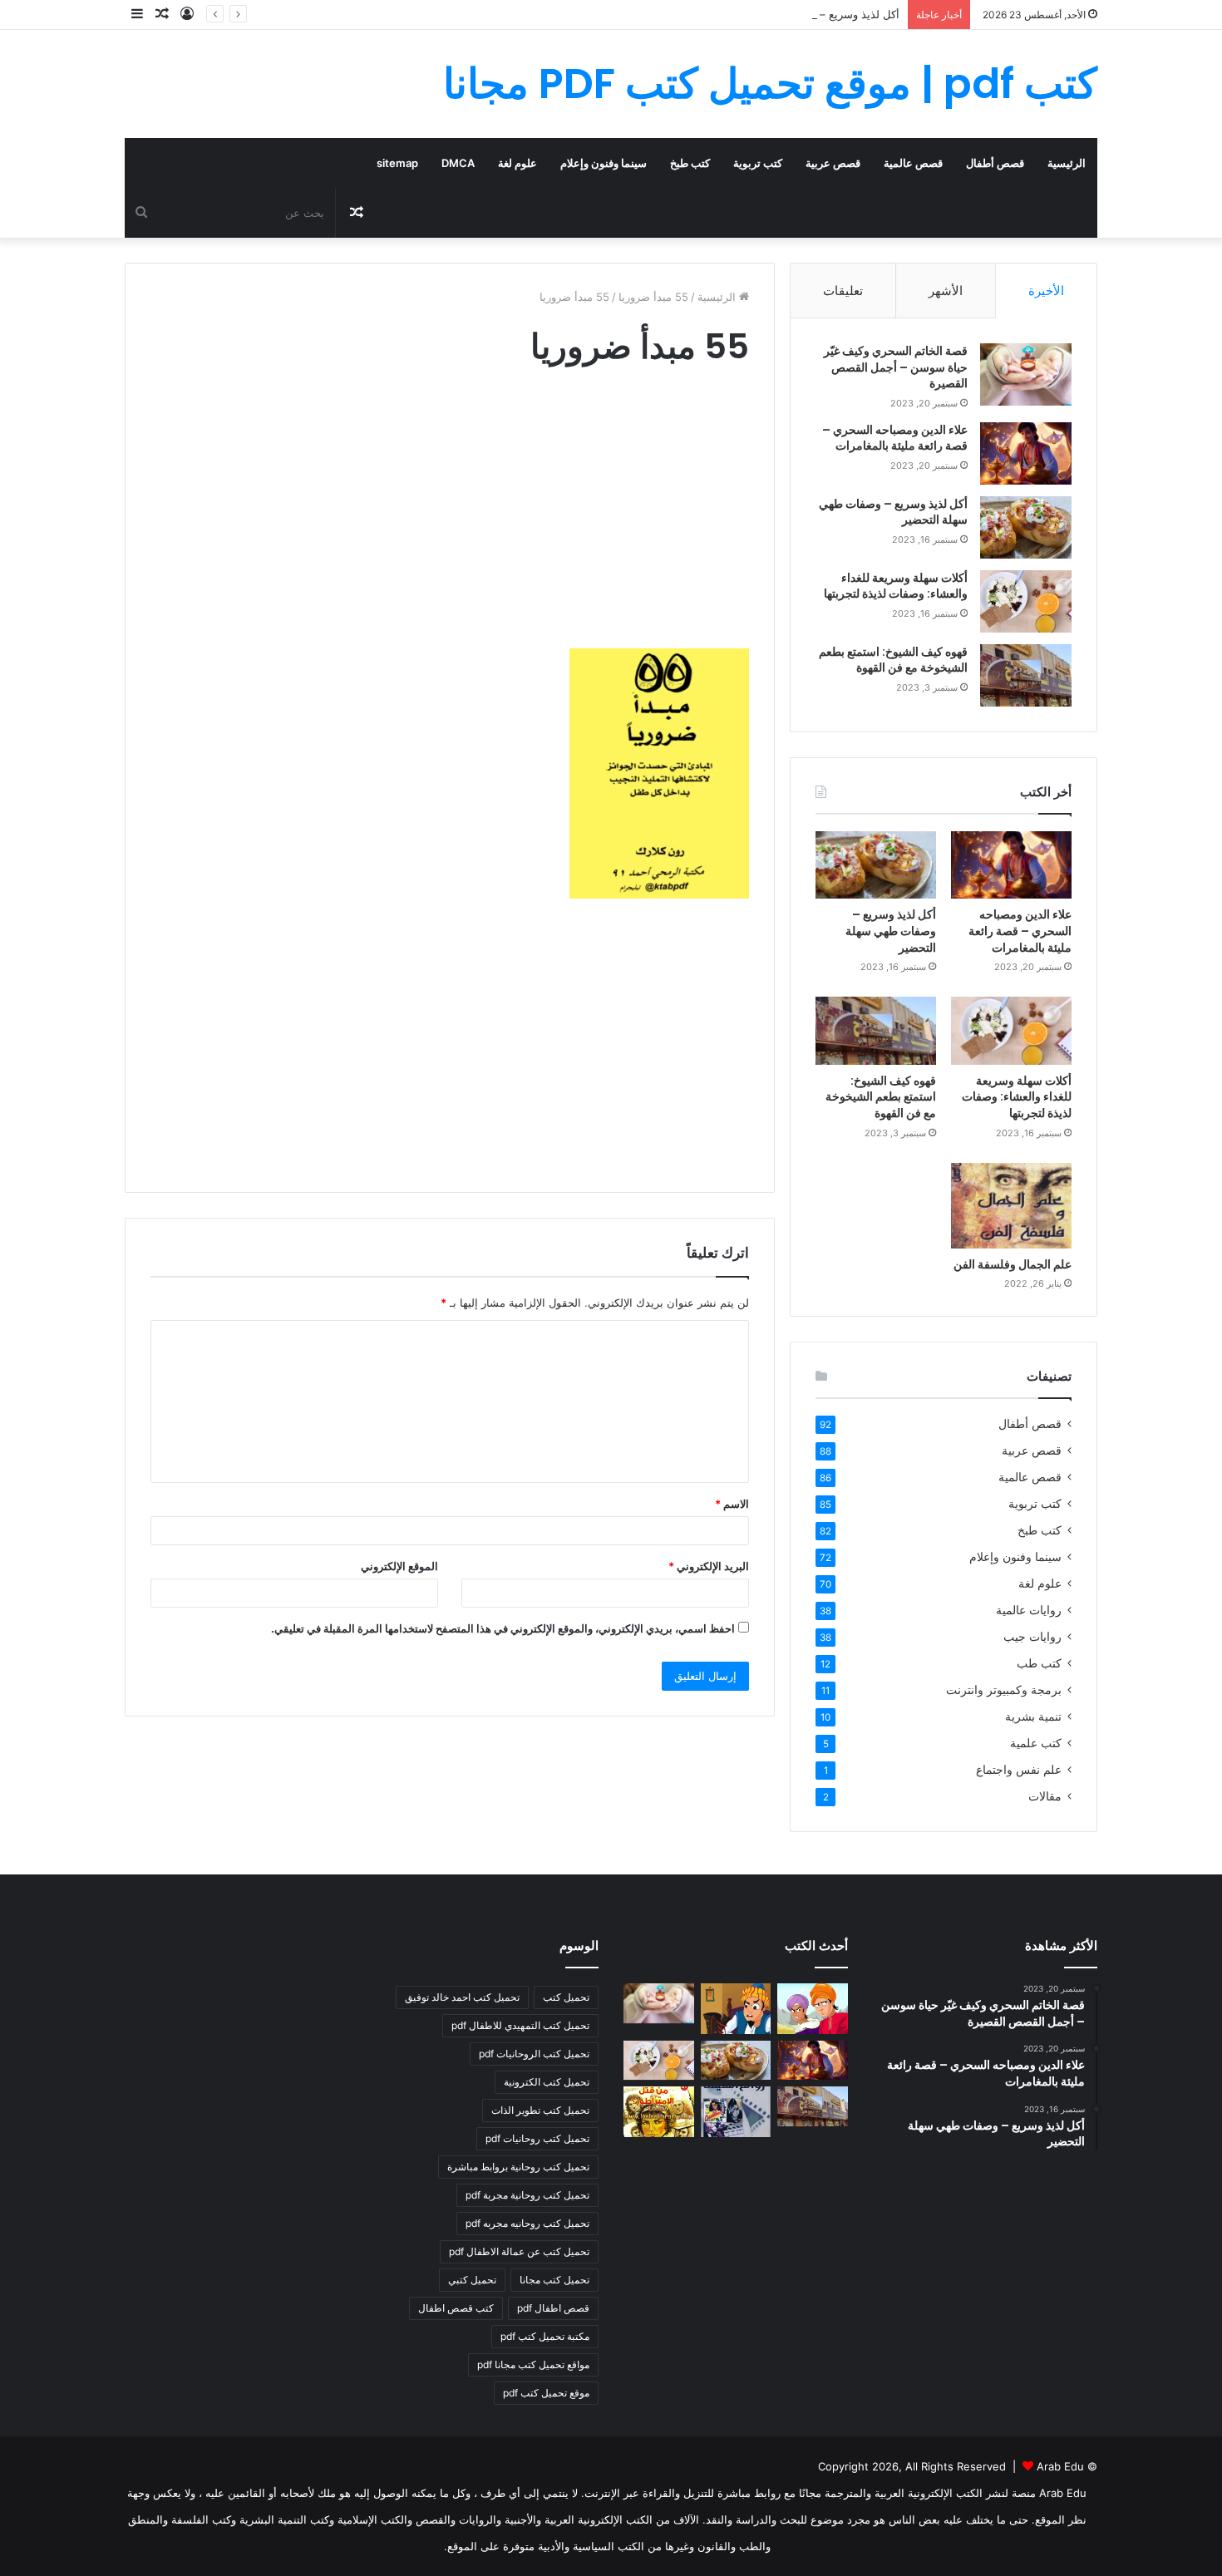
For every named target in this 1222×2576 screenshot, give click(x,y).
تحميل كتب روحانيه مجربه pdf (527, 2223)
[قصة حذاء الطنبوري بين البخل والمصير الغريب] (736, 2008)
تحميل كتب (566, 1997)
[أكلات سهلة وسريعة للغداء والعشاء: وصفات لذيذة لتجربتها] (1026, 601)
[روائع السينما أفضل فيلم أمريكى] (736, 2111)
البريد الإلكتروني (709, 1566)
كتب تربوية (758, 163)
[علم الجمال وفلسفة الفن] (1011, 1206)
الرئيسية (1067, 163)
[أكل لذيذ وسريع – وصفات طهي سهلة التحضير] (1026, 527)
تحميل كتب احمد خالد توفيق (462, 1997)
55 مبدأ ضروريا (653, 297)
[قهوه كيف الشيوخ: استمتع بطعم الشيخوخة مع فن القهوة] (1026, 675)
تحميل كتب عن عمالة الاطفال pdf (519, 2251)
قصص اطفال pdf (553, 2308)
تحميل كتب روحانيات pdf (537, 2138)
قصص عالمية (913, 163)
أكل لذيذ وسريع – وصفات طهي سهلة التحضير (796, 14)
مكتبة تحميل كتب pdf (545, 2336)
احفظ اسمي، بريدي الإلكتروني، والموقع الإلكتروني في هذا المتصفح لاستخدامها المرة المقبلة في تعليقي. (503, 1628)
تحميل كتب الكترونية (547, 2082)
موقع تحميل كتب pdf (546, 2393)
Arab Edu (1060, 2466)
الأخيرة (1046, 291)
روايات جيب (1032, 1637)
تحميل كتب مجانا (554, 2280)
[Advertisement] (450, 524)
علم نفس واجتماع (1019, 1770)
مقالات (1045, 1796)
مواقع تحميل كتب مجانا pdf (533, 2364)
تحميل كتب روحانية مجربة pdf (527, 2195)
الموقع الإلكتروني (399, 1566)
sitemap (397, 163)
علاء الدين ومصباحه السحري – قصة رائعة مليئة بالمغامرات (895, 438)
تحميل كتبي (472, 2280)
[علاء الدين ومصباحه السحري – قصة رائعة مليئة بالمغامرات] (1026, 453)
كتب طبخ (690, 163)
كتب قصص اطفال (456, 2308)
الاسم (732, 1504)
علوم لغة (517, 163)
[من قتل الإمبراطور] (659, 2111)
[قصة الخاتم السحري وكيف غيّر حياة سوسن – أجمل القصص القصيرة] (1026, 374)
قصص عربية (833, 163)
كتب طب (1039, 1663)
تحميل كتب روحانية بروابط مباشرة (518, 2167)
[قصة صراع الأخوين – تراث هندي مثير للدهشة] (813, 2008)
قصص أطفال (995, 163)
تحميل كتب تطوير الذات (540, 2110)
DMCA (458, 163)
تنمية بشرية (1033, 1717)
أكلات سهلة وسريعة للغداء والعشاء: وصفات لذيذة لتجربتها (896, 586)
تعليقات (843, 291)
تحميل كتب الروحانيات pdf (534, 2054)
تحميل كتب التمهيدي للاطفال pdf (520, 2025)
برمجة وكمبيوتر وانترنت (1004, 1690)
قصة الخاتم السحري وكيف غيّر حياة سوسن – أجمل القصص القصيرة (896, 367)
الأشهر (946, 291)
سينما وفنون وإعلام (604, 163)
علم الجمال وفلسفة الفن (1013, 1264)
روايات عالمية (1029, 1610)
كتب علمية (1036, 1743)
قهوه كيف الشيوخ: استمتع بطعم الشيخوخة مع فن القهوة (893, 660)
